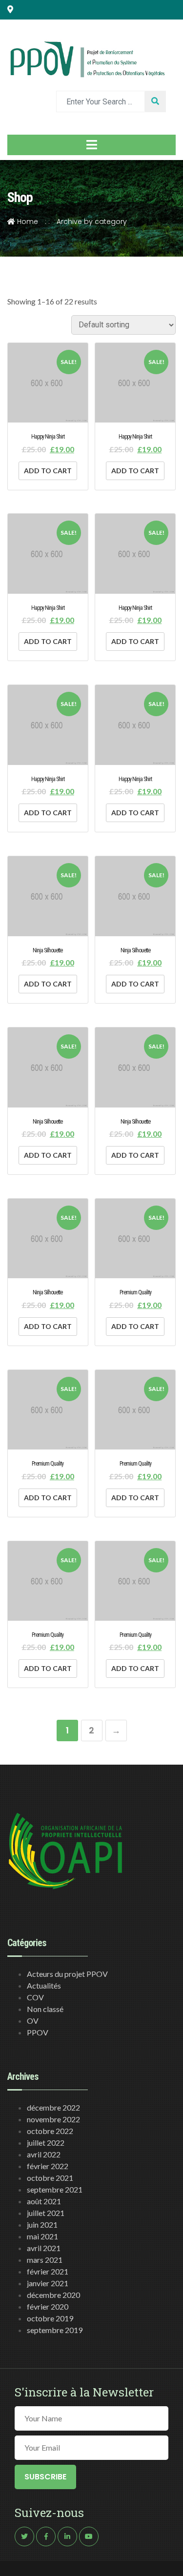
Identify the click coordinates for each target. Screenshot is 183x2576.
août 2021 (44, 2201)
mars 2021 (45, 2260)
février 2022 (48, 2166)
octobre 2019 (50, 2318)
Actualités (44, 1985)
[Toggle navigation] (91, 145)
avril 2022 (44, 2154)
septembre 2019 (55, 2330)
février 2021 (48, 2271)
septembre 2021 (55, 2189)
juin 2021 (42, 2224)
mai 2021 (42, 2236)
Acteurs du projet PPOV (67, 1974)
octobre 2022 (50, 2131)
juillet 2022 (46, 2143)
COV (35, 1997)
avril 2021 (44, 2248)
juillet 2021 (46, 2213)
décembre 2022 (53, 2107)
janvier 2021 (48, 2283)
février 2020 (48, 2306)
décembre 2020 (53, 2295)
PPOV (38, 2032)
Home (27, 221)
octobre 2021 (50, 2178)
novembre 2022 (53, 2119)
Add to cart (48, 471)
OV (33, 2021)
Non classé (45, 2009)
